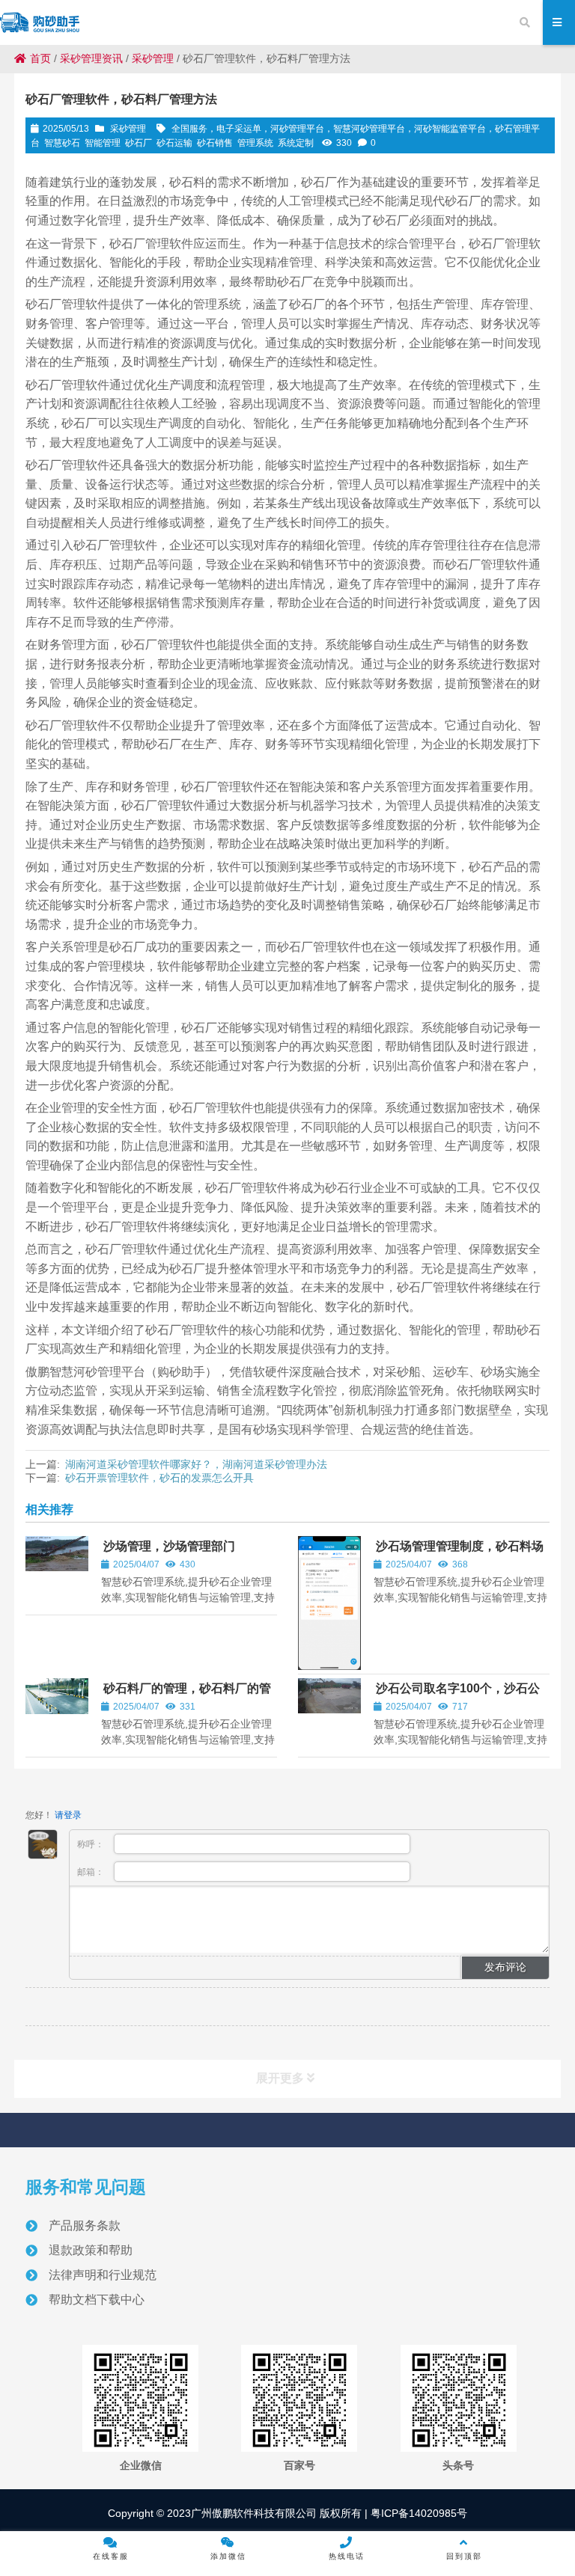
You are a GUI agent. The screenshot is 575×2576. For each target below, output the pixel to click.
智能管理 (103, 143)
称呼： (92, 1844)
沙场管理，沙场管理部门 (169, 1546)
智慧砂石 (62, 143)
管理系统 (255, 143)
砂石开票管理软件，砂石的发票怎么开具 (159, 1478)
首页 (40, 58)
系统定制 (296, 143)
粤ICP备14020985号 (417, 2513)
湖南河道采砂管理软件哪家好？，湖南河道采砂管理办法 (196, 1464)
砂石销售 (215, 143)
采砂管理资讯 (91, 58)
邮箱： (92, 1872)
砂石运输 (174, 143)
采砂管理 (153, 58)
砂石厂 (139, 143)
